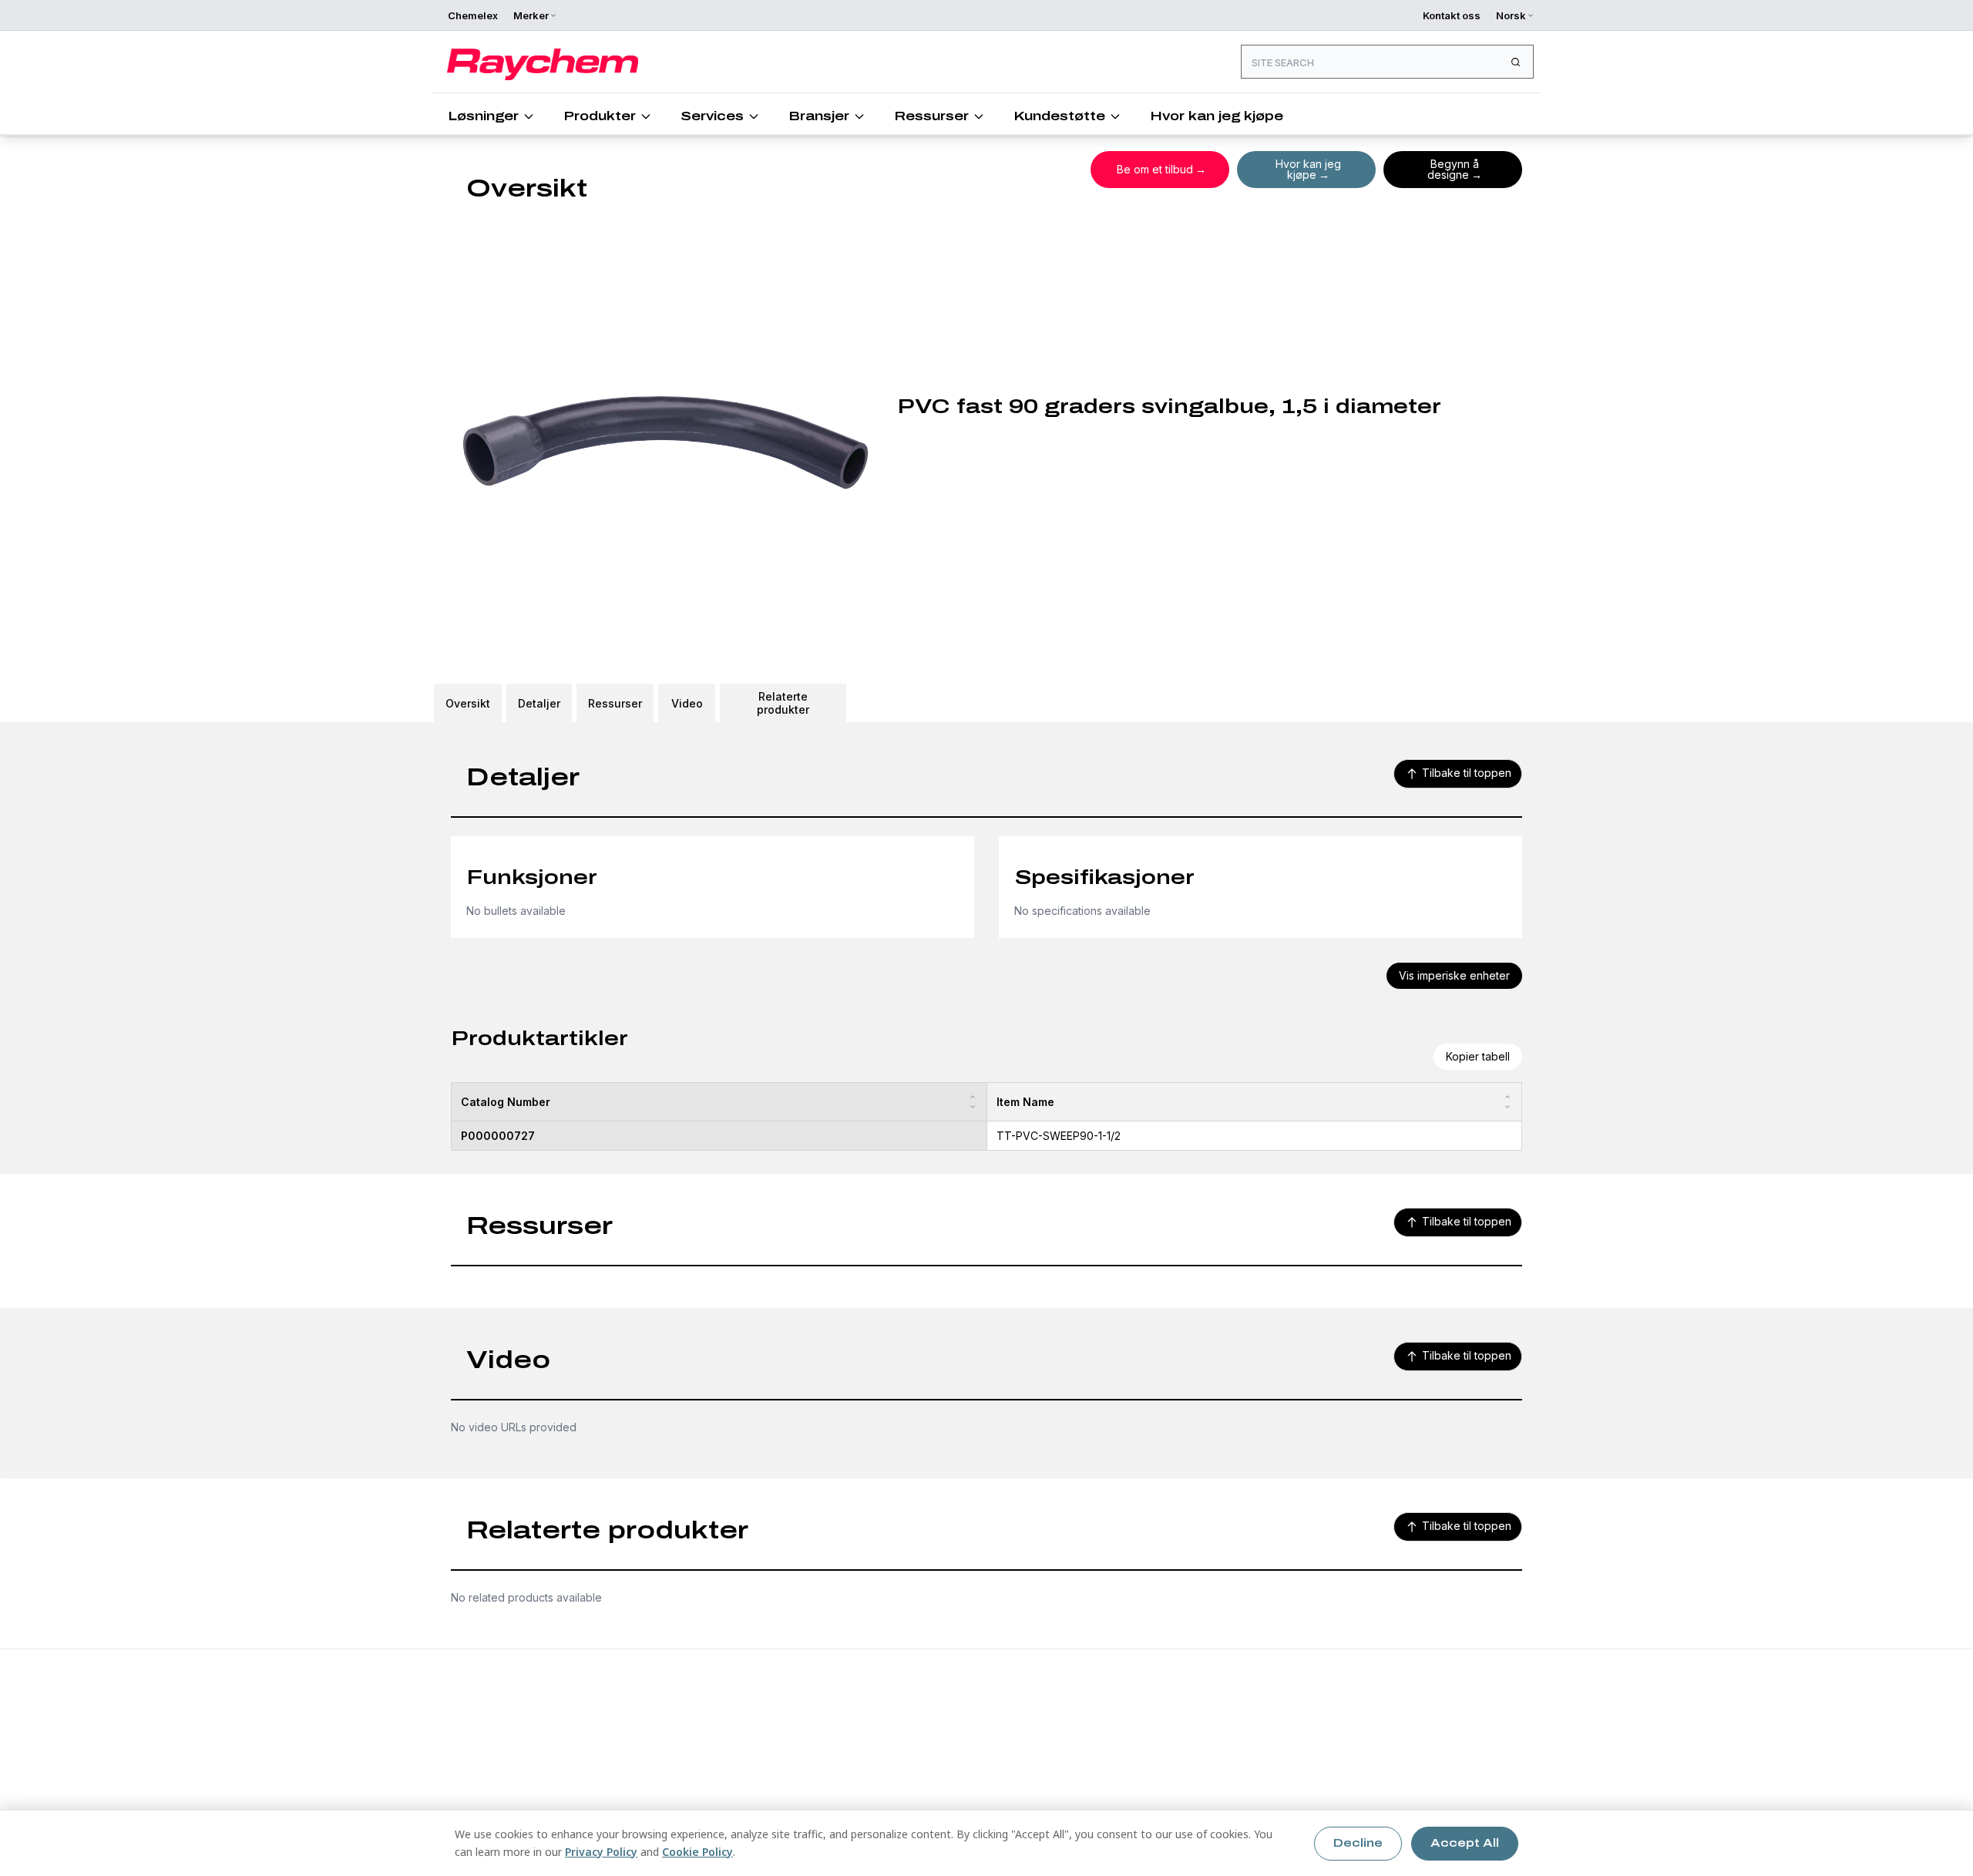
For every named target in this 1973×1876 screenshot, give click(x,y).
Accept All (1465, 1843)
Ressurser (931, 116)
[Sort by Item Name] (1507, 1102)
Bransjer (819, 116)
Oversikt (468, 703)
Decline (1358, 1843)
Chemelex (473, 15)
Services (712, 116)
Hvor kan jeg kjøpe (1217, 116)
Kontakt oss (1452, 15)
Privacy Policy (601, 1852)
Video (687, 703)
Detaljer (539, 703)
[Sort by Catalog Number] (973, 1102)
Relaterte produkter (783, 703)
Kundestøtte (1059, 116)
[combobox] (1387, 62)
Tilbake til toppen (1467, 773)
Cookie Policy (697, 1852)
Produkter (600, 116)
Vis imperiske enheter (1454, 975)
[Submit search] (1515, 62)
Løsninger (483, 116)
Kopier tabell (1478, 1056)
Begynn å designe (1453, 169)
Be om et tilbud (1155, 169)
